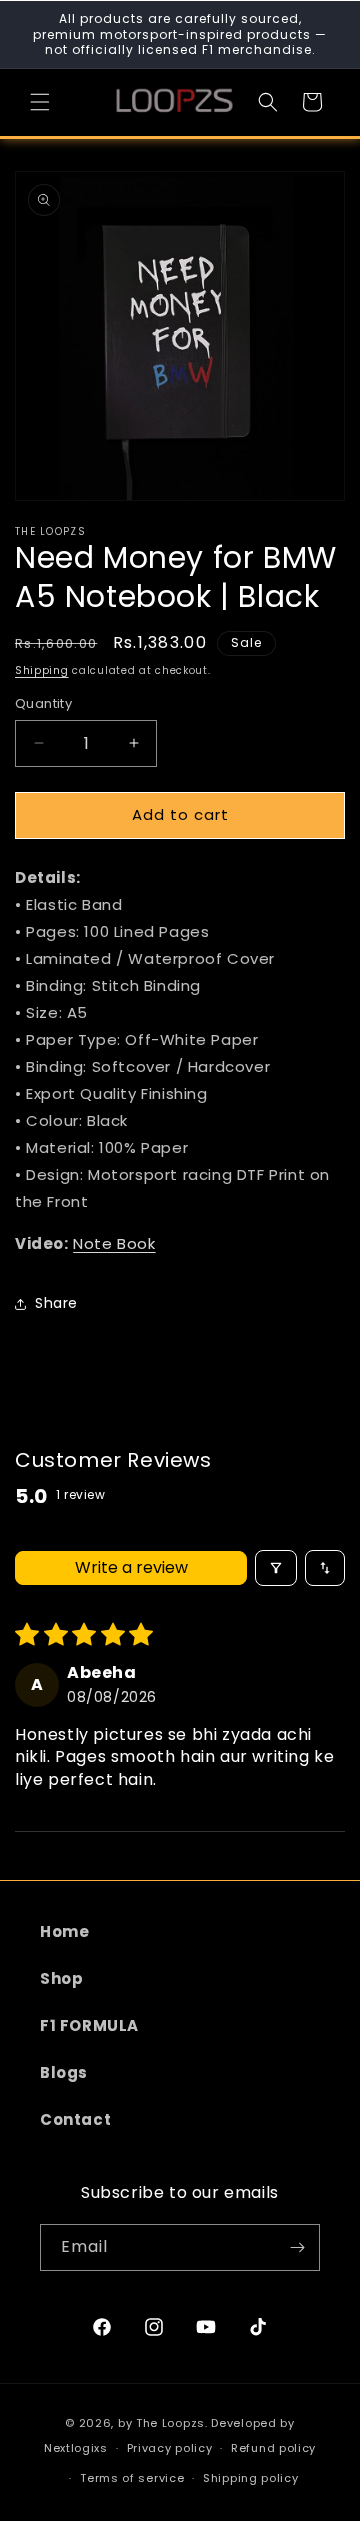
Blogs (64, 2072)
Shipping (42, 670)
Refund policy (273, 2448)
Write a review (131, 1567)
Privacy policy (170, 2448)
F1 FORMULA (89, 2025)
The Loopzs (170, 2423)
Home (64, 1931)
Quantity (43, 703)
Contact (75, 2119)
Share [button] (56, 1303)
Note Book (114, 1243)
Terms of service (132, 2478)
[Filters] (276, 1568)
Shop (61, 1978)
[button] (40, 102)
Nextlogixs (76, 2448)
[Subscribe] (297, 2247)
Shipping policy (251, 2478)
